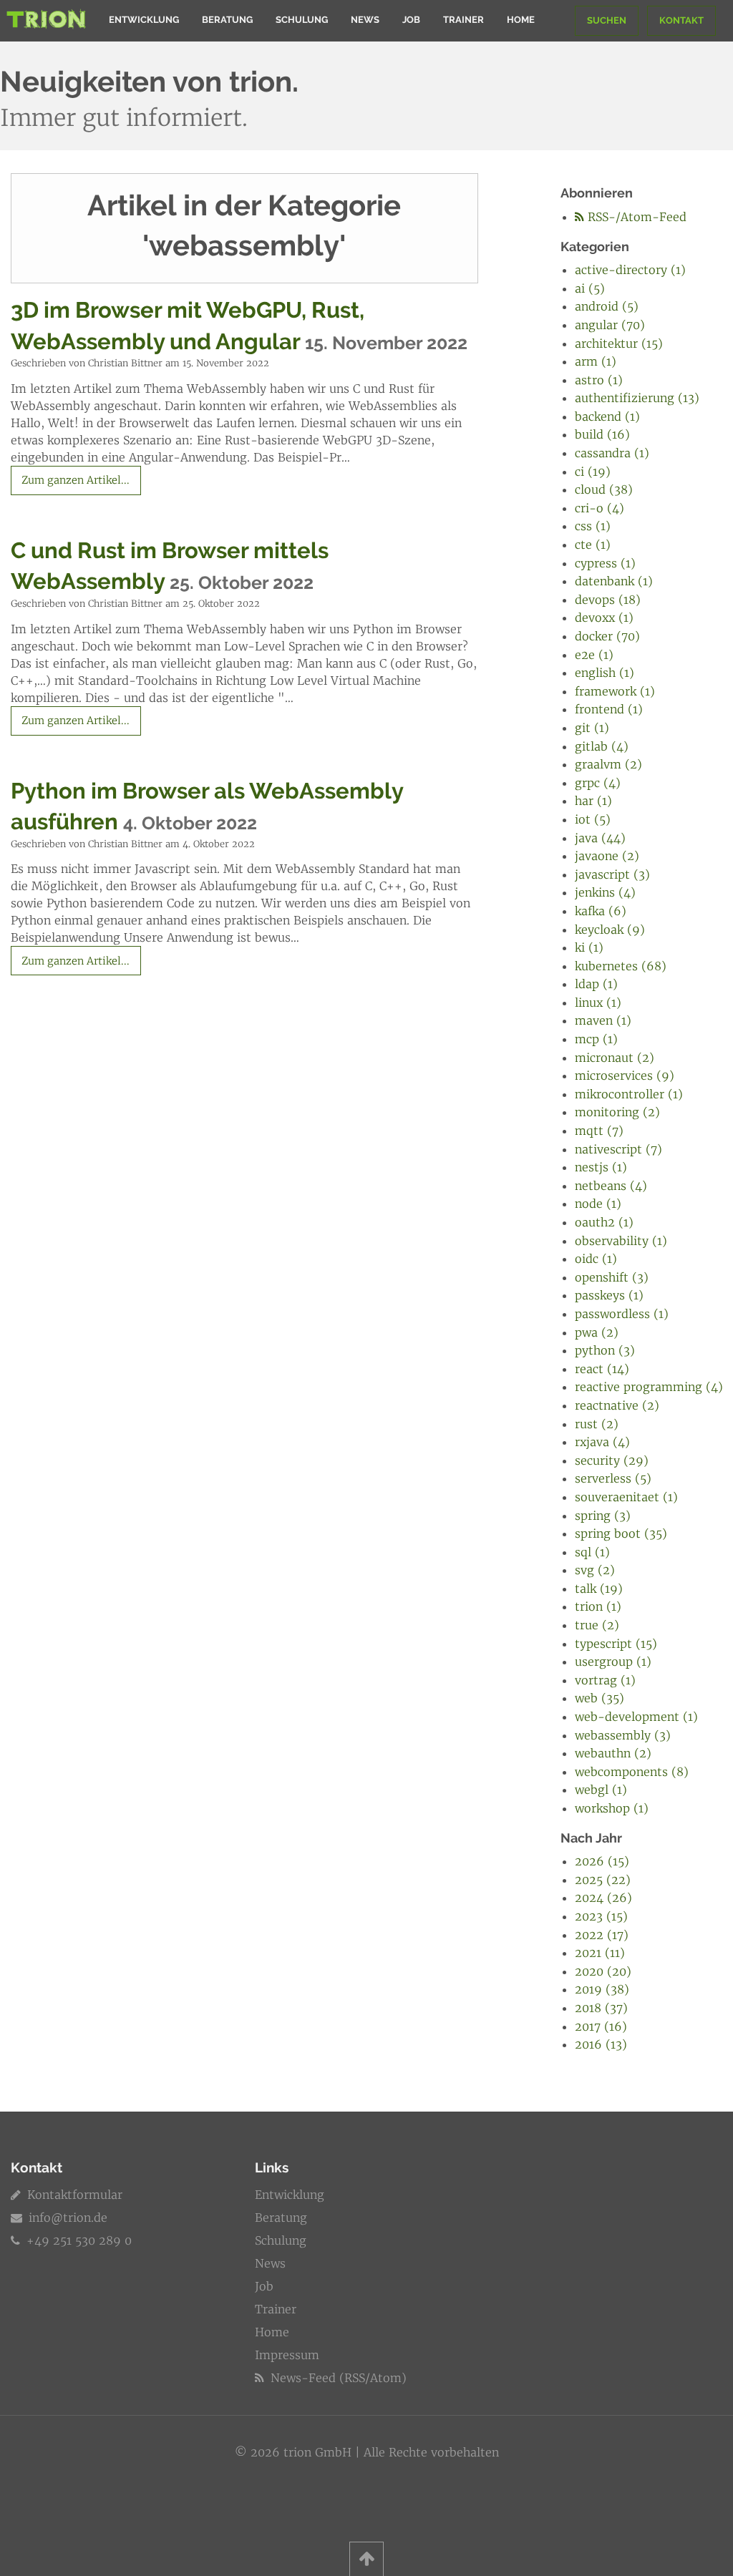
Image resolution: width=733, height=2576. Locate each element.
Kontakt (681, 20)
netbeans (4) (611, 1186)
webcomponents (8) (632, 1772)
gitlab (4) (602, 746)
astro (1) (599, 380)
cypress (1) (605, 563)
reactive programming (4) (649, 1387)
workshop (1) (612, 1808)
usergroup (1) (613, 1662)
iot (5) (593, 819)
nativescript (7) (618, 1149)
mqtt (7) (599, 1131)
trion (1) (598, 1606)
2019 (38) (602, 1989)
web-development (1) (636, 1717)
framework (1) (615, 691)
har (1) (593, 801)
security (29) (612, 1460)
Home (521, 20)
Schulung (302, 20)
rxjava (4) (602, 1442)
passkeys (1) (609, 1295)
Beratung (227, 20)
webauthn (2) (613, 1753)
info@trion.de (68, 2218)
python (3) (605, 1350)
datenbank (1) (614, 581)
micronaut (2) (615, 1058)
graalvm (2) (608, 764)
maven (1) (603, 1020)
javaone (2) (607, 856)
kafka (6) (601, 911)
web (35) (599, 1698)
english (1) (605, 673)
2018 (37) (601, 2008)
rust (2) (597, 1424)
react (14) (602, 1369)
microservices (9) (625, 1075)
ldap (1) (596, 984)
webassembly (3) (623, 1735)
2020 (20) (603, 1971)
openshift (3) (612, 1277)
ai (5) (590, 288)
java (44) (600, 838)
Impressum (287, 2355)
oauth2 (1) (604, 1222)
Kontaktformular (73, 2195)
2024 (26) (603, 1898)
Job (411, 20)
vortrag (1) (605, 1680)
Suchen (607, 20)
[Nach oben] (366, 2559)
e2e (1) (594, 655)
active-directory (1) (630, 270)
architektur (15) (619, 343)
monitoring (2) (617, 1112)
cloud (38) (604, 489)
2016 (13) (601, 2044)
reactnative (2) (617, 1405)
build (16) (602, 434)
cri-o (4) (599, 508)
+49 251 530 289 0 (77, 2240)
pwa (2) (597, 1332)
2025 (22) (603, 1880)
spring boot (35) (621, 1533)
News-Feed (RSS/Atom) (337, 2378)
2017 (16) (601, 2026)
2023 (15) (601, 1916)
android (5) (607, 306)
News (365, 20)
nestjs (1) (601, 1167)
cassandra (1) (612, 453)
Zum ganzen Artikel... (76, 480)
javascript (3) (612, 874)
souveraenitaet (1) (626, 1497)
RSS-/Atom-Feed (635, 217)
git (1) (592, 728)
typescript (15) (616, 1644)
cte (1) (593, 545)
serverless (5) (613, 1478)
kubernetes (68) (621, 966)
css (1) (593, 526)
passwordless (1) (622, 1314)
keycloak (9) (610, 930)
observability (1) (621, 1241)
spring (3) (603, 1516)
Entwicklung (144, 20)
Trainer (463, 20)
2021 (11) (600, 1953)
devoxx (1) (604, 618)
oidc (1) (596, 1259)
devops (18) (608, 600)
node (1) (598, 1204)
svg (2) (595, 1570)
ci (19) (593, 472)
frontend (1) (609, 709)
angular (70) (610, 325)
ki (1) (589, 947)
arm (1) (596, 361)
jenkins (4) (605, 892)
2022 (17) (602, 1935)
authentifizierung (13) (637, 398)
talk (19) (599, 1589)
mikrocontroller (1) (629, 1094)
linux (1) (598, 1002)
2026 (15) (602, 1861)
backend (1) (607, 416)
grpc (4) (598, 783)
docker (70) (607, 636)
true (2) (597, 1625)
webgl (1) (601, 1790)
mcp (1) (596, 1039)
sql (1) (592, 1552)
